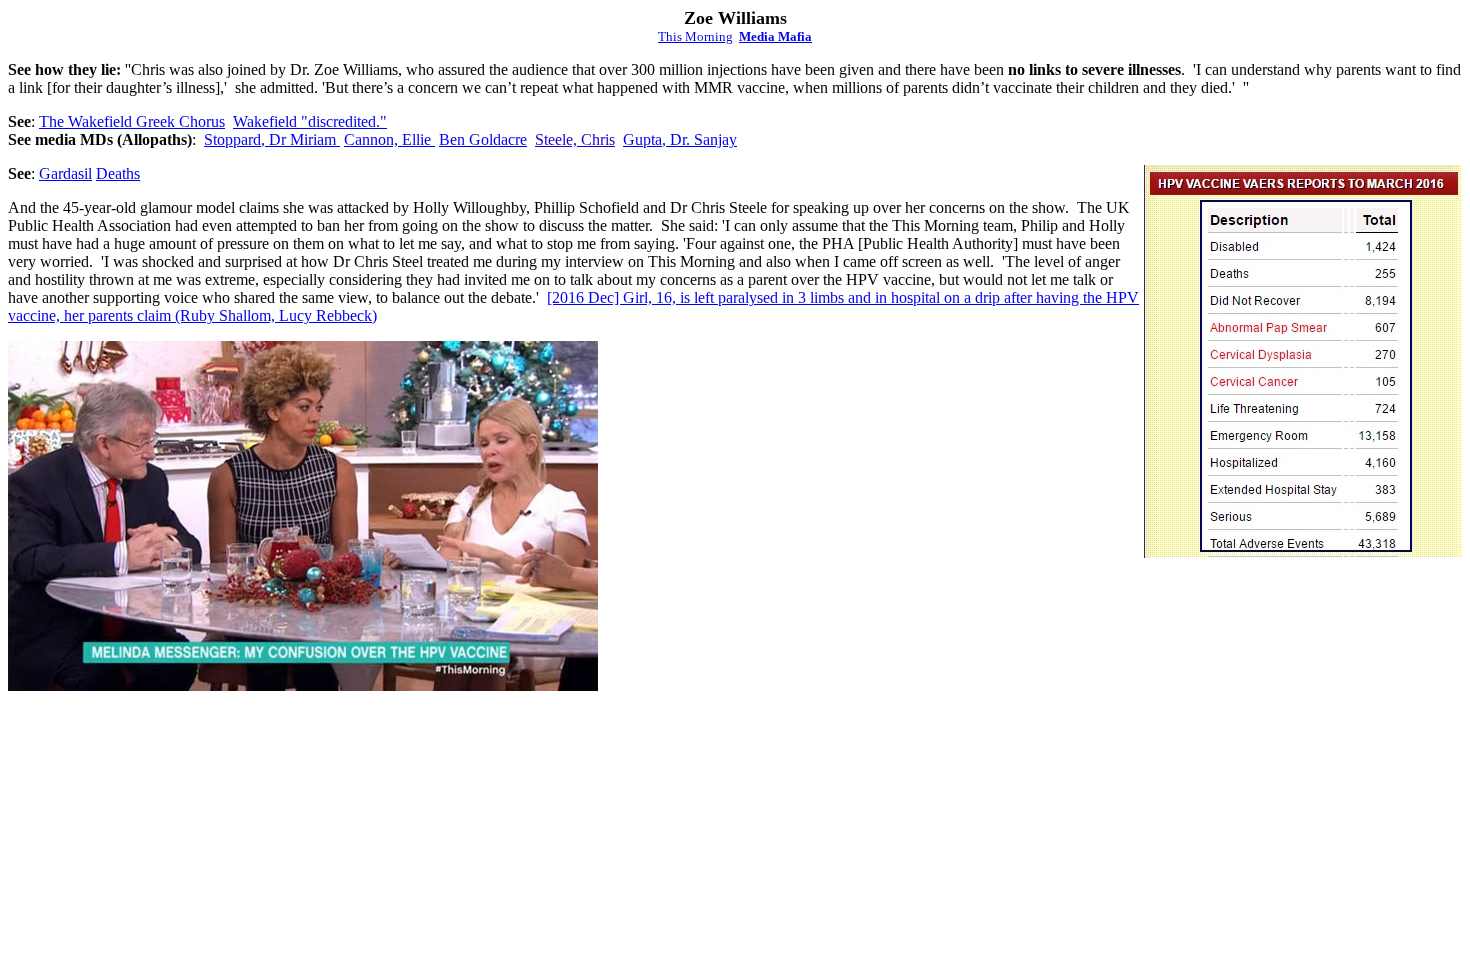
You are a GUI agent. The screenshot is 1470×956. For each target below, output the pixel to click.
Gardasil (65, 173)
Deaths (118, 173)
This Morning (695, 36)
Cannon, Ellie (389, 139)
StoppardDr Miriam (272, 139)
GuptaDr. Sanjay (680, 139)
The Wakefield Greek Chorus (132, 121)
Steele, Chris (575, 139)
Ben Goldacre (483, 139)
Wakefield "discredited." (310, 121)
